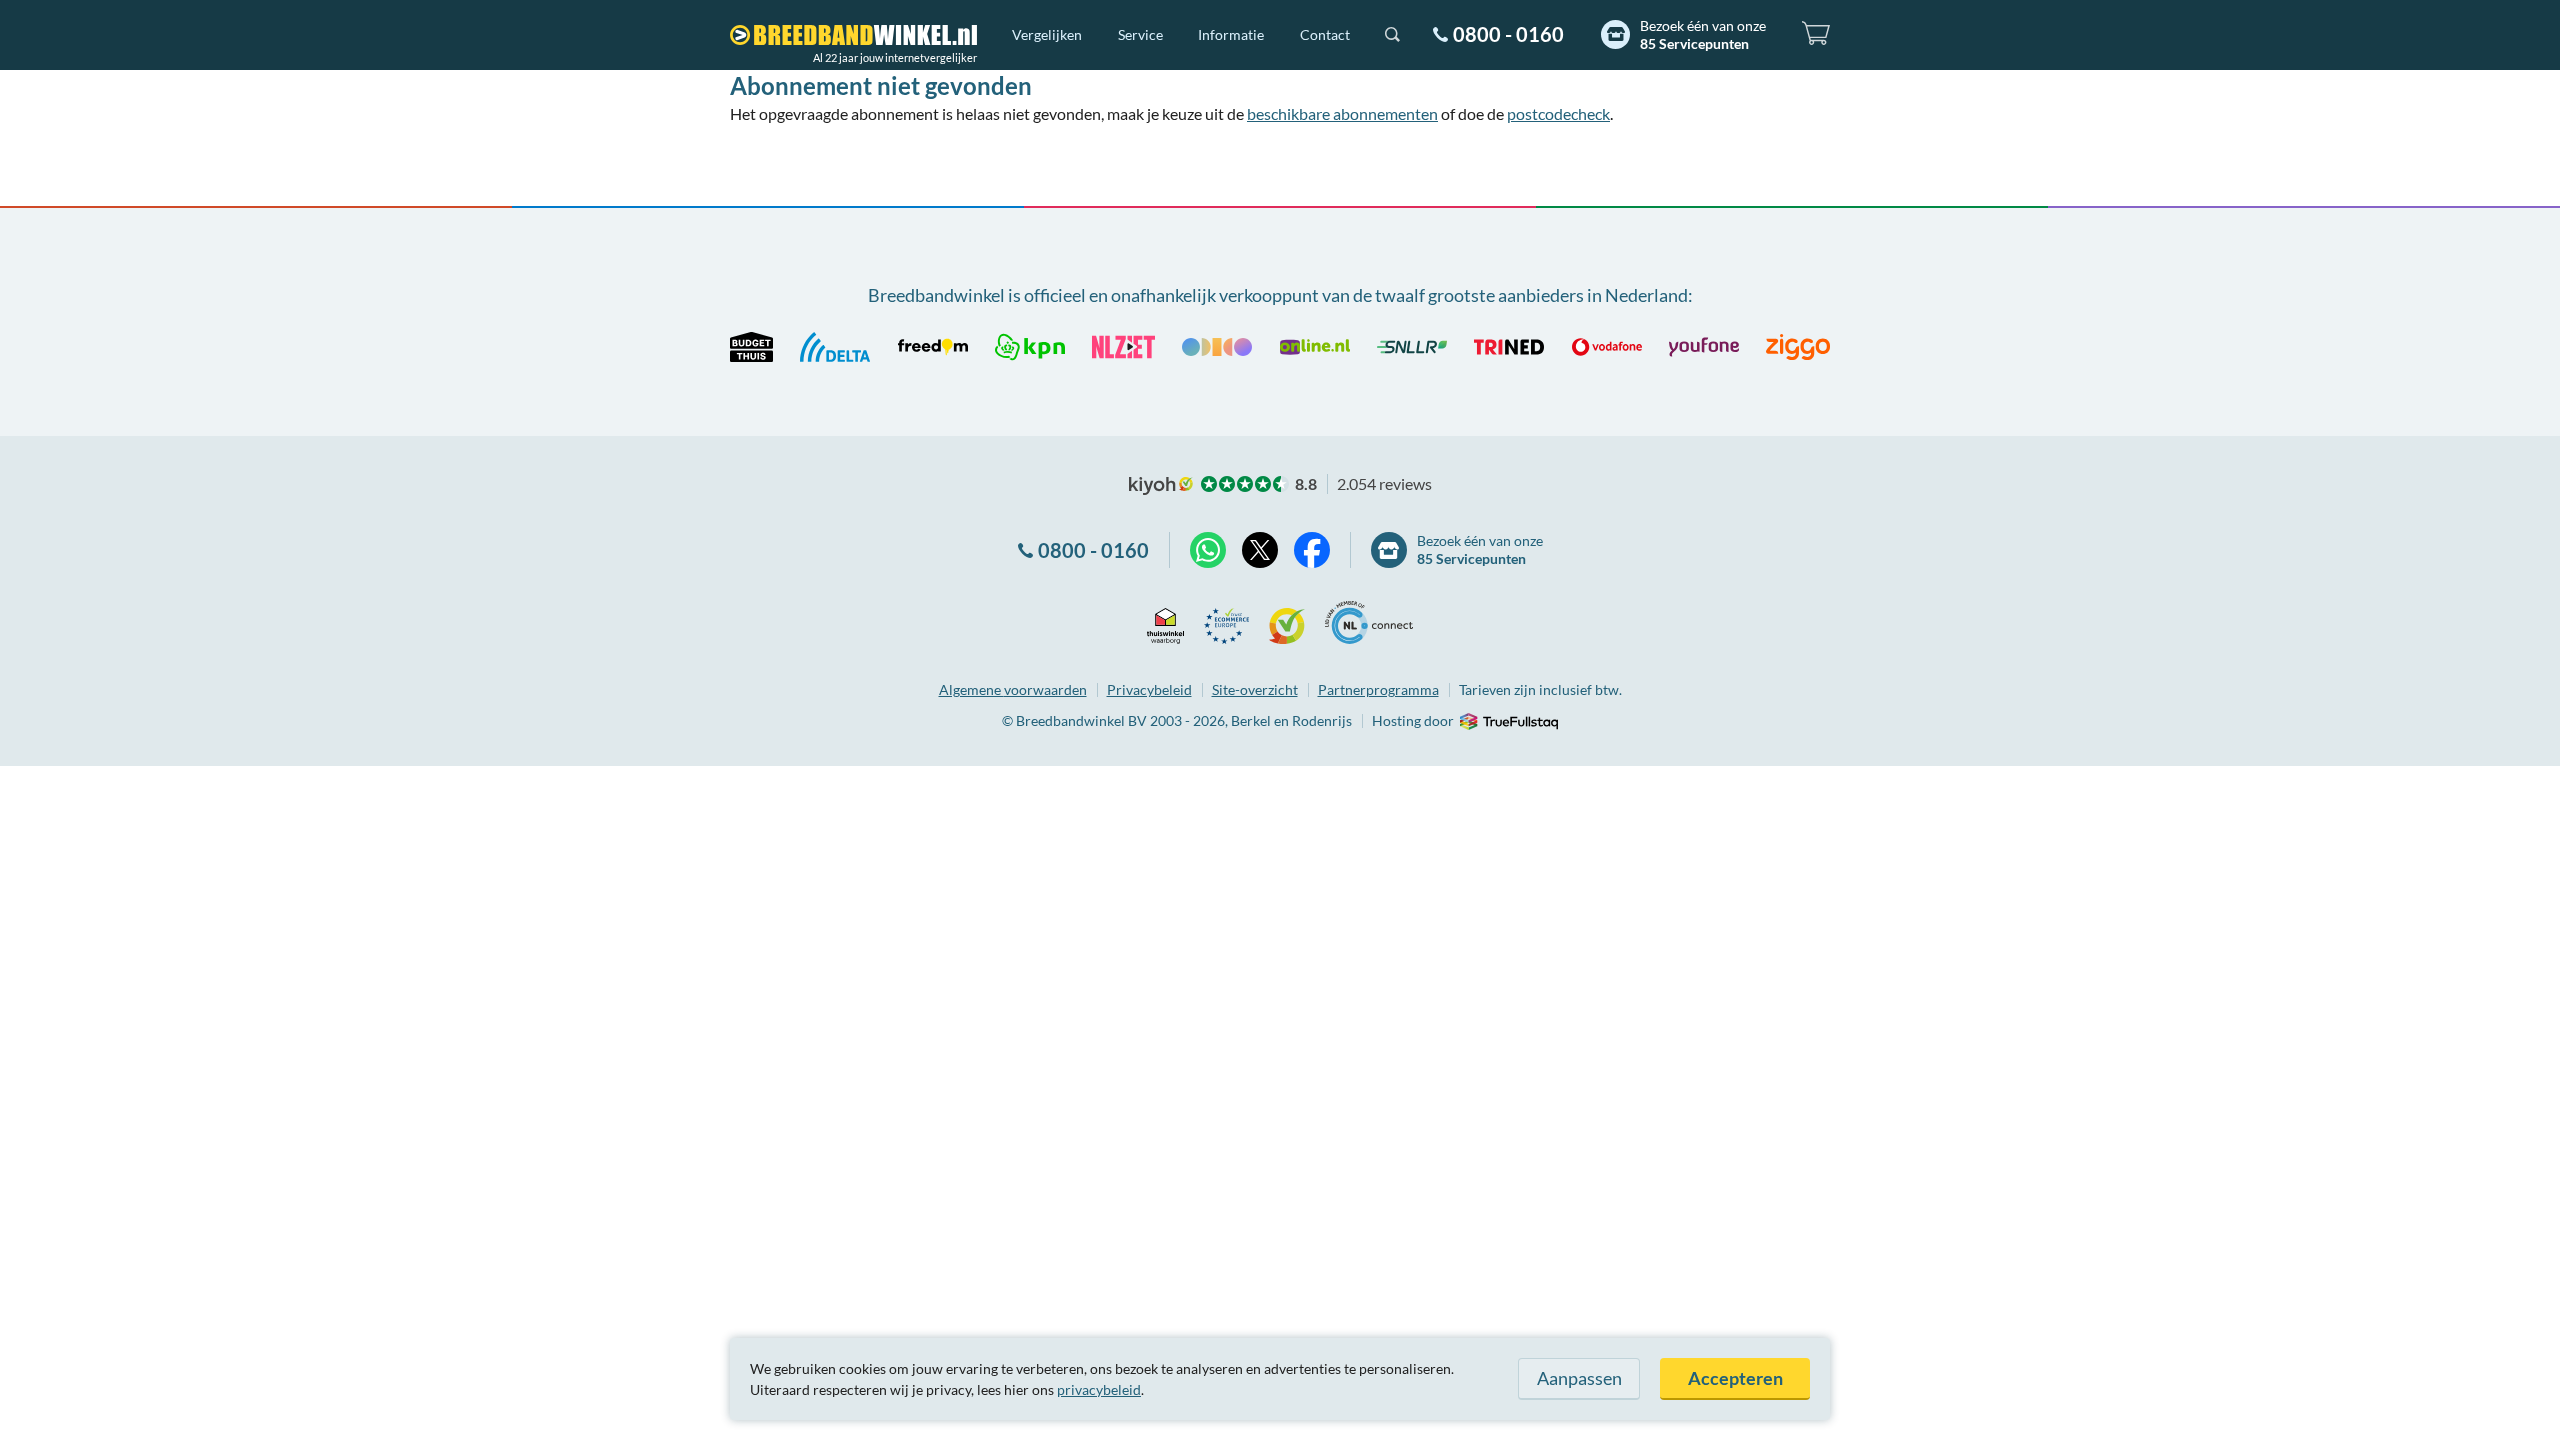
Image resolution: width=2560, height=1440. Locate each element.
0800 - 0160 (1508, 34)
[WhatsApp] (1208, 550)
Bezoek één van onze (1703, 34)
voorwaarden (1013, 689)
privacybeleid (1099, 1389)
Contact (1325, 34)
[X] (1260, 550)
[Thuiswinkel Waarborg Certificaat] (1165, 622)
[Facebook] (1312, 550)
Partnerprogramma (1378, 689)
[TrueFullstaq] (1508, 721)
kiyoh (1161, 486)
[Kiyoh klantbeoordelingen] (1287, 622)
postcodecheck (1558, 113)
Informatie (1231, 34)
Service (1140, 34)
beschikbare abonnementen (1342, 113)
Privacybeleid (1149, 689)
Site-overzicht (1255, 689)
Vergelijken (1047, 34)
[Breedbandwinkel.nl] (853, 35)
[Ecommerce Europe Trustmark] (1226, 622)
